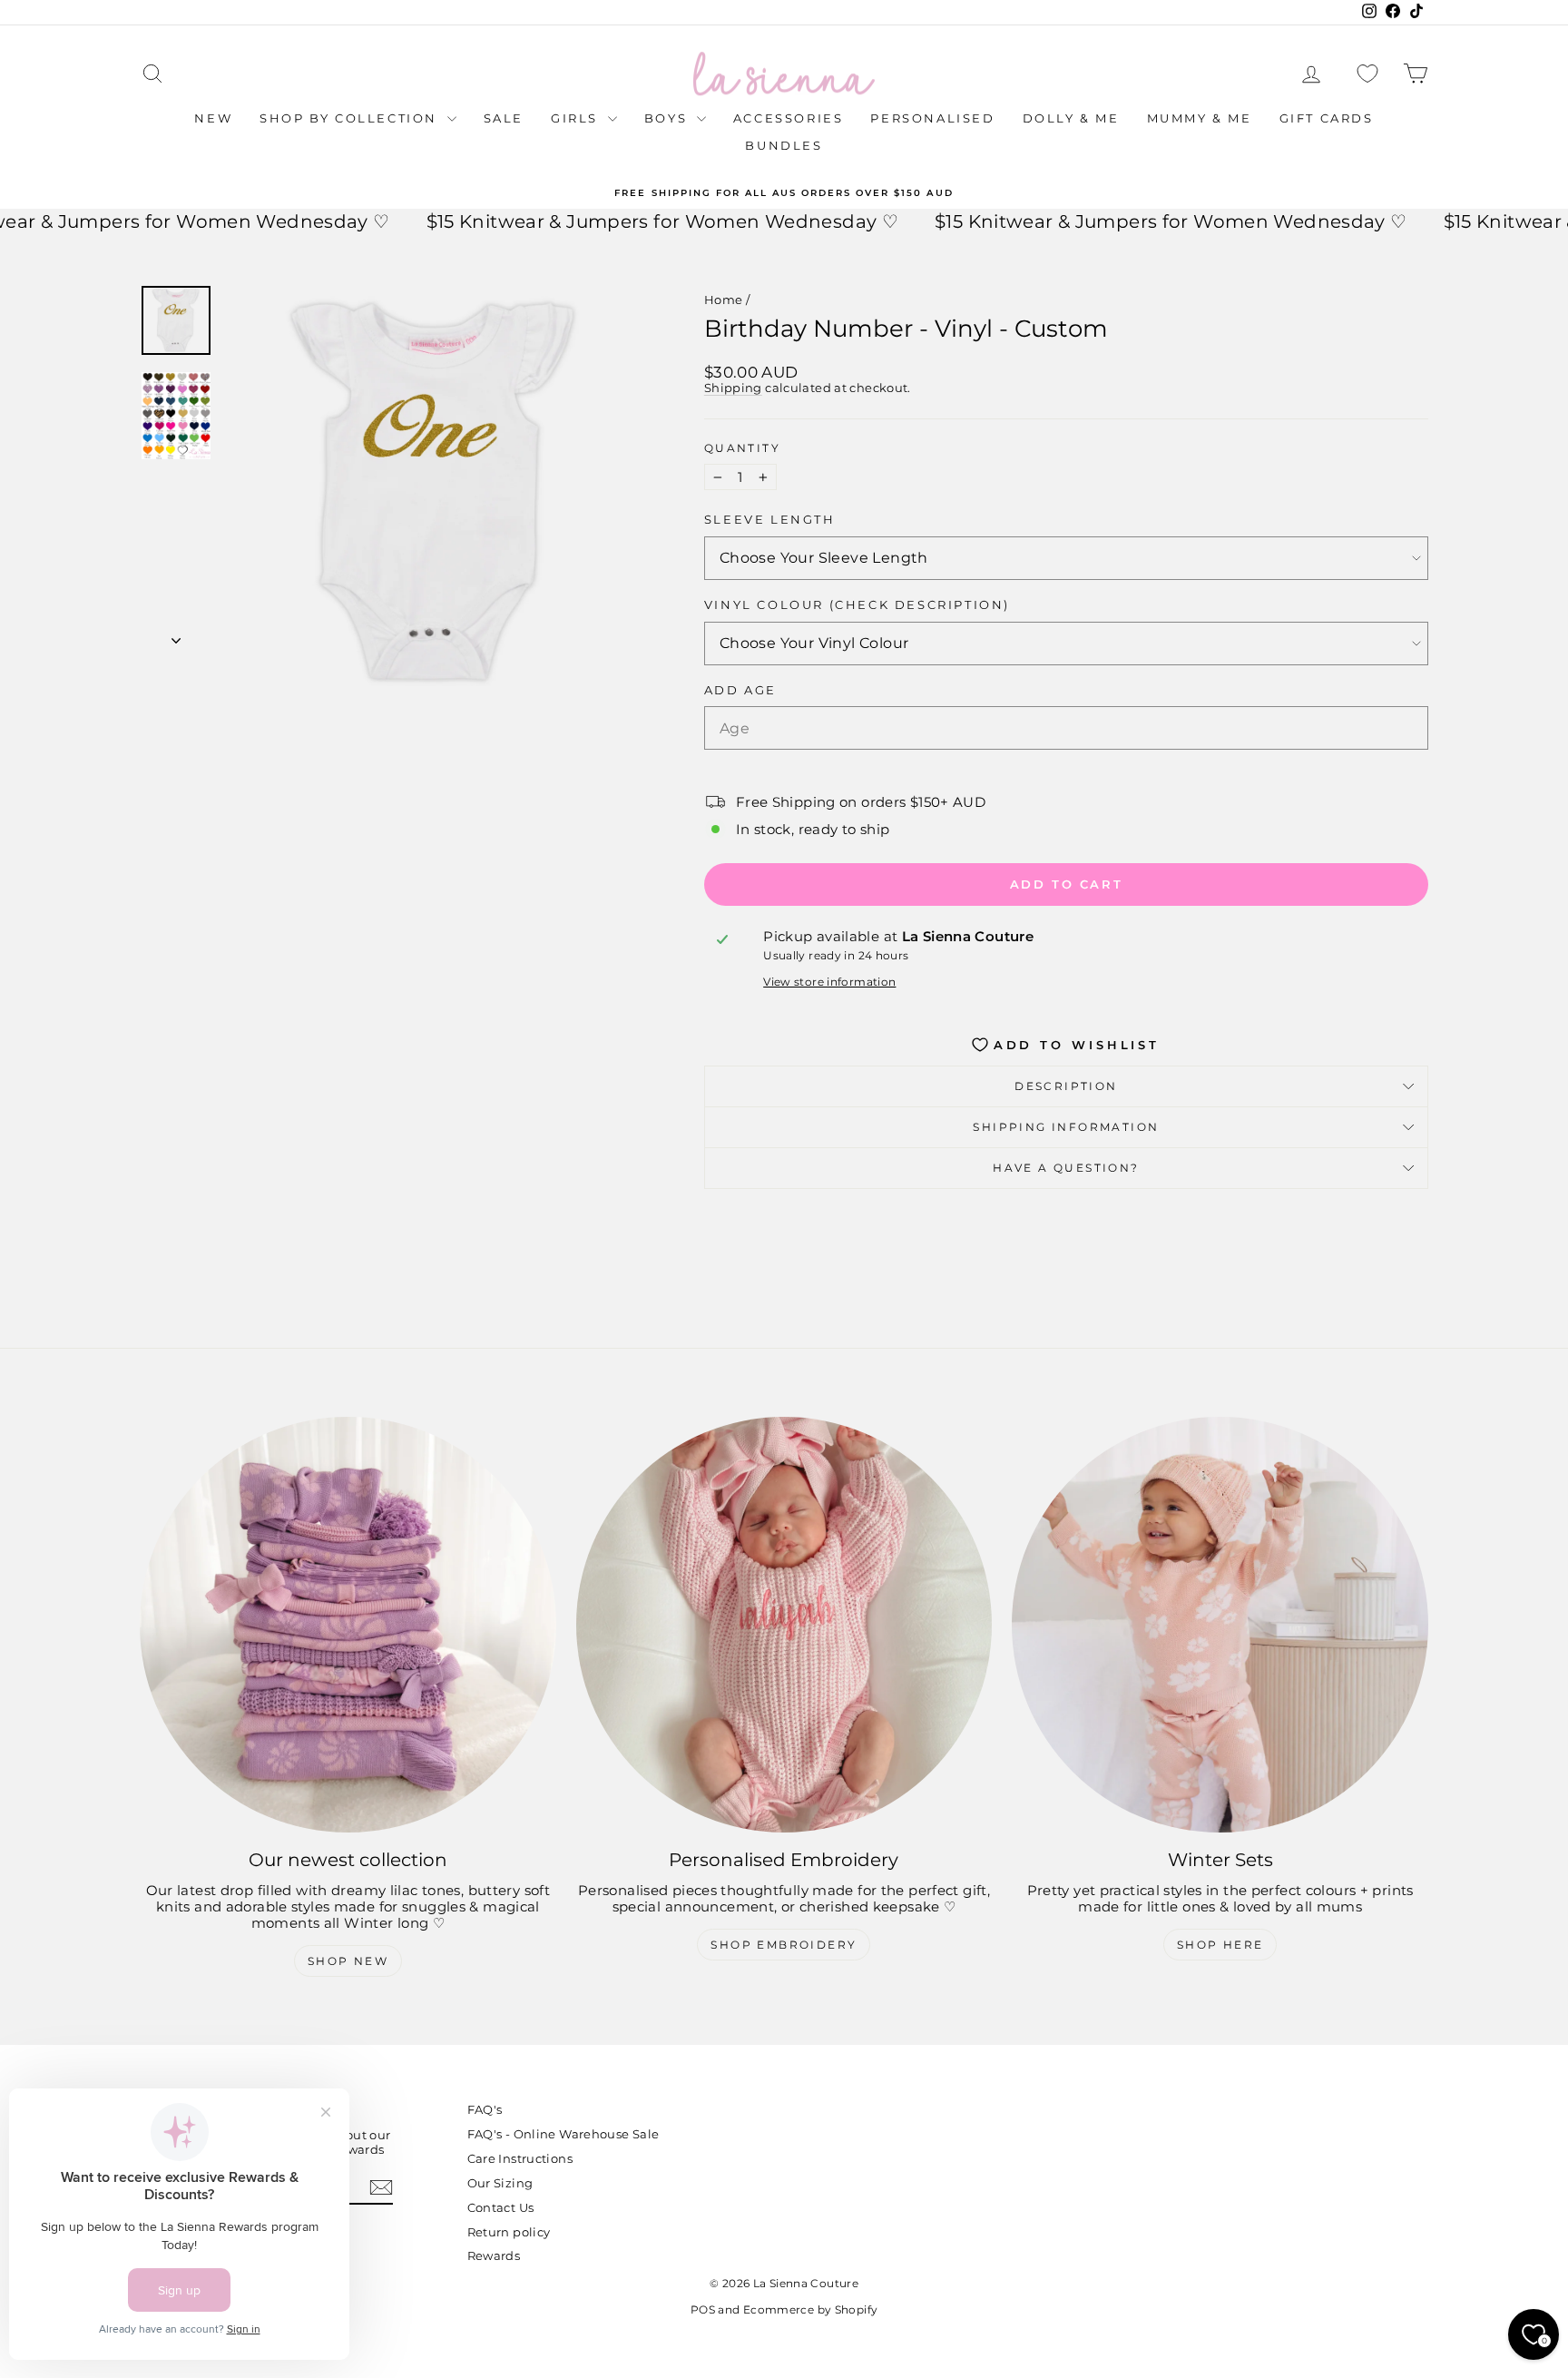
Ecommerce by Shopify (811, 2309)
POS (703, 2309)
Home (724, 300)
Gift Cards (1327, 118)
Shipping (733, 388)
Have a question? (1066, 1168)
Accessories (789, 118)
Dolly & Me (1071, 118)
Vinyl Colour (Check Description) (857, 605)
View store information (829, 982)
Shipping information (1066, 1127)
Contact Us (501, 2207)
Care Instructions (520, 2158)
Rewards (494, 2255)
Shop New (348, 1961)
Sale (504, 118)
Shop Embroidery (784, 1945)
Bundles (784, 145)
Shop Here (1220, 1945)
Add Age (740, 690)
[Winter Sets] (1220, 1625)
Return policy (509, 2232)
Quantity (742, 448)
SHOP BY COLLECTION (351, 118)
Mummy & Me (1200, 118)
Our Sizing (500, 2183)
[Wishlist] (1367, 74)
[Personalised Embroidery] (784, 1625)
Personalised (932, 118)
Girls (577, 118)
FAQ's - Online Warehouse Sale (563, 2134)
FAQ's (485, 2109)
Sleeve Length (770, 520)
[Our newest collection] (348, 1625)
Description (1066, 1086)
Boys (668, 118)
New (213, 118)
